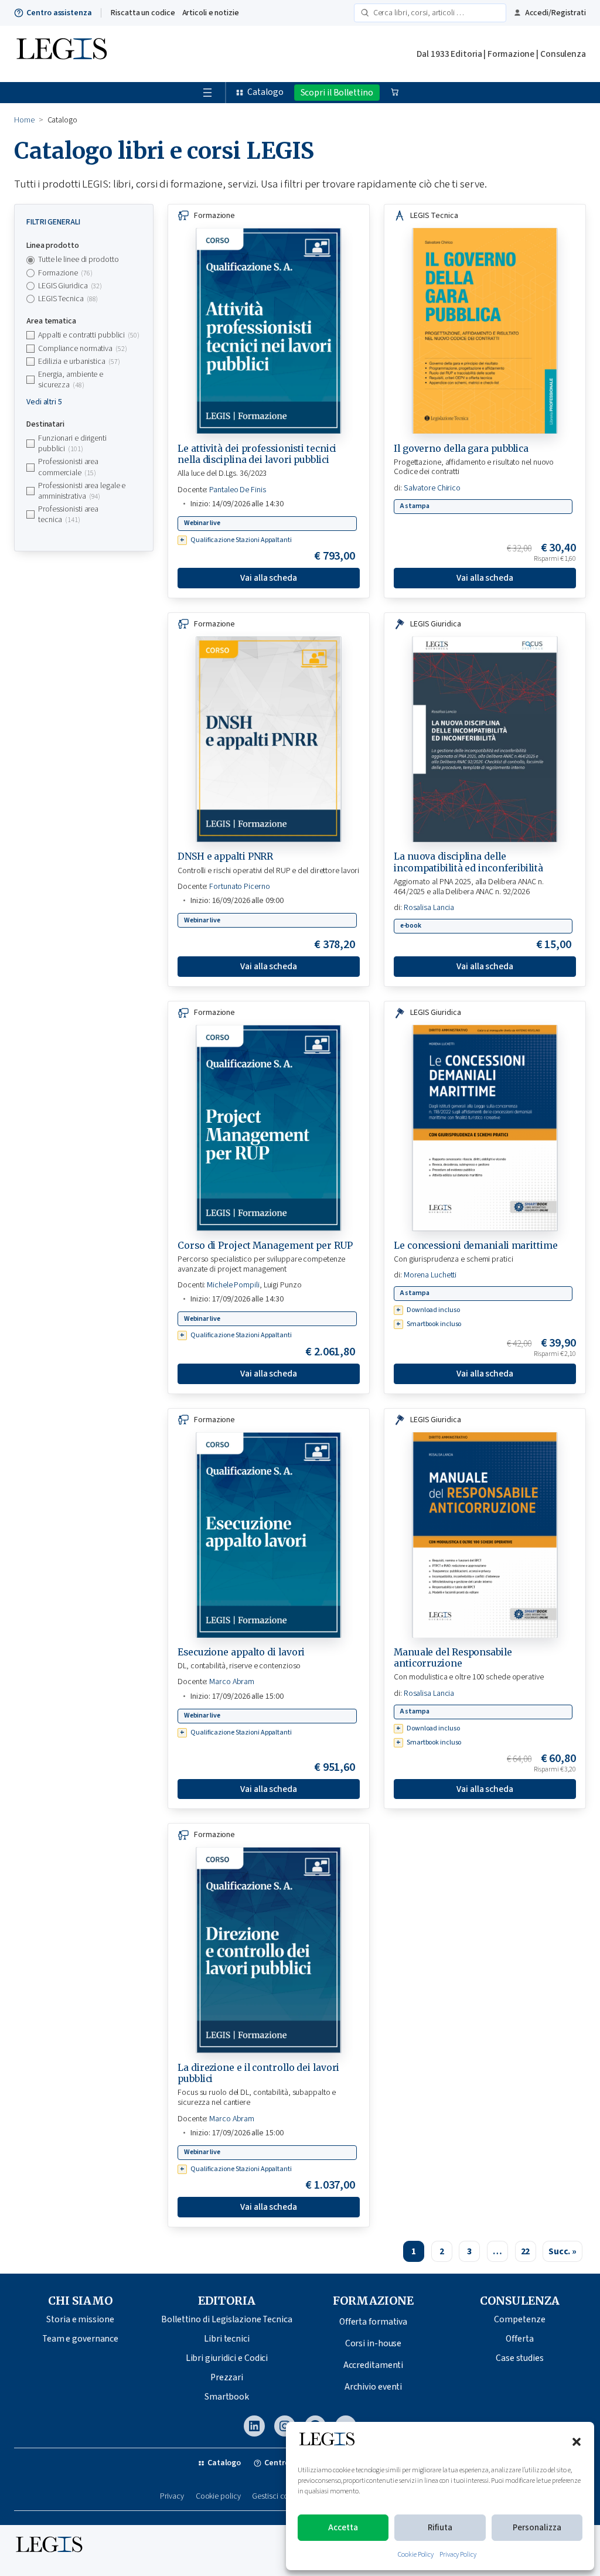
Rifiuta (440, 2528)
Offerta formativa (373, 2322)
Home (24, 120)
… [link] (497, 2251)
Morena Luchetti (430, 1275)
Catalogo (265, 92)
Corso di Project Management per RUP (265, 1246)
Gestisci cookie (277, 2497)
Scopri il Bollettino (337, 93)
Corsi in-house (374, 2343)
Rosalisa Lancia (429, 908)
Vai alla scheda (269, 578)
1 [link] (414, 2251)
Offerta (519, 2339)
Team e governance (80, 2339)
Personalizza (537, 2528)
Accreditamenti (374, 2365)
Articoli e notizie (211, 13)
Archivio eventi (374, 2387)
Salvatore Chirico (432, 488)
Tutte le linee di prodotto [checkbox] (78, 260)
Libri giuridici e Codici (227, 2358)
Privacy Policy (458, 2555)
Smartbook (227, 2397)
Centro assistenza (59, 13)
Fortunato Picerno (239, 887)
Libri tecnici (227, 2339)
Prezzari (227, 2377)
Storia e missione (80, 2319)
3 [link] (469, 2251)
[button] (577, 2442)
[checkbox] (84, 273)
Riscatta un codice (143, 13)
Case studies (520, 2358)
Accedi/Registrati (555, 13)
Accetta (343, 2528)
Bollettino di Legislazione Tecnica (227, 2319)
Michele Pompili (233, 1285)
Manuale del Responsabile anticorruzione (453, 1658)
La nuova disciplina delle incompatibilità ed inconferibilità (468, 862)
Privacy (172, 2497)
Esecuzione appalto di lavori (241, 1652)
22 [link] (526, 2251)
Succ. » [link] (562, 2251)
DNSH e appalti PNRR (225, 856)
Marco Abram (232, 1682)
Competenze (519, 2319)
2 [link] (442, 2251)
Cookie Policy (416, 2555)
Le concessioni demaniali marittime (476, 1246)
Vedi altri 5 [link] (44, 402)
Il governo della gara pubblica (461, 449)
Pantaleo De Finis (237, 490)
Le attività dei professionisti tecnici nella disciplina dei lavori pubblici (257, 454)
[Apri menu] (207, 93)
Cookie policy (218, 2497)
